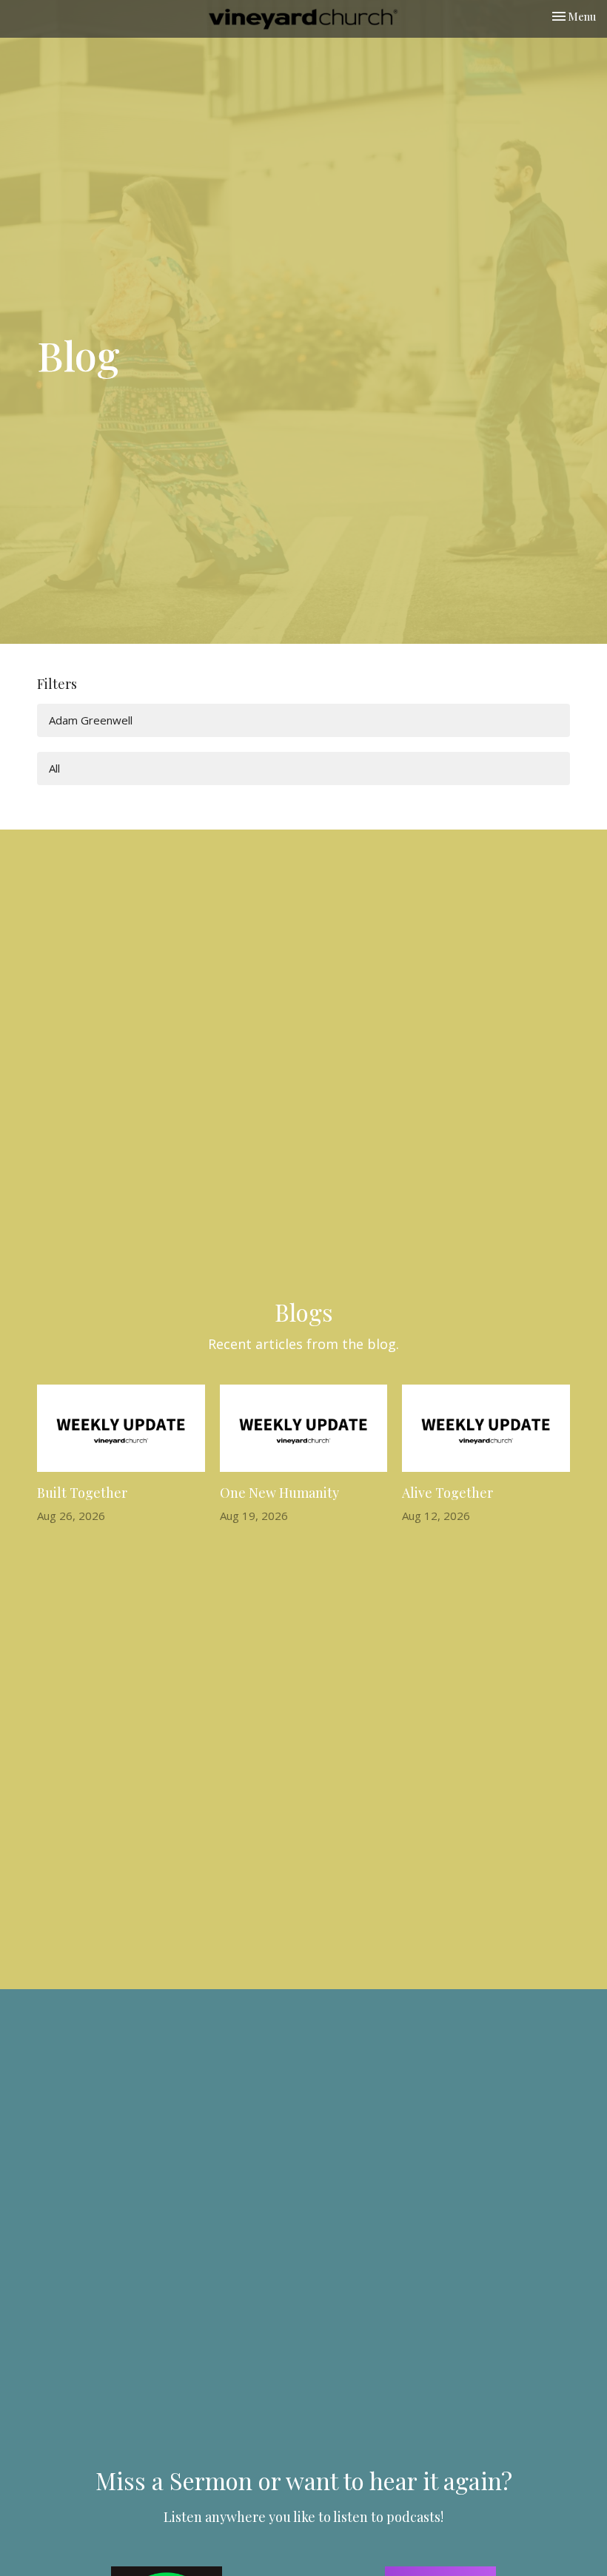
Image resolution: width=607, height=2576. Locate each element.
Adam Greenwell (91, 720)
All (54, 768)
